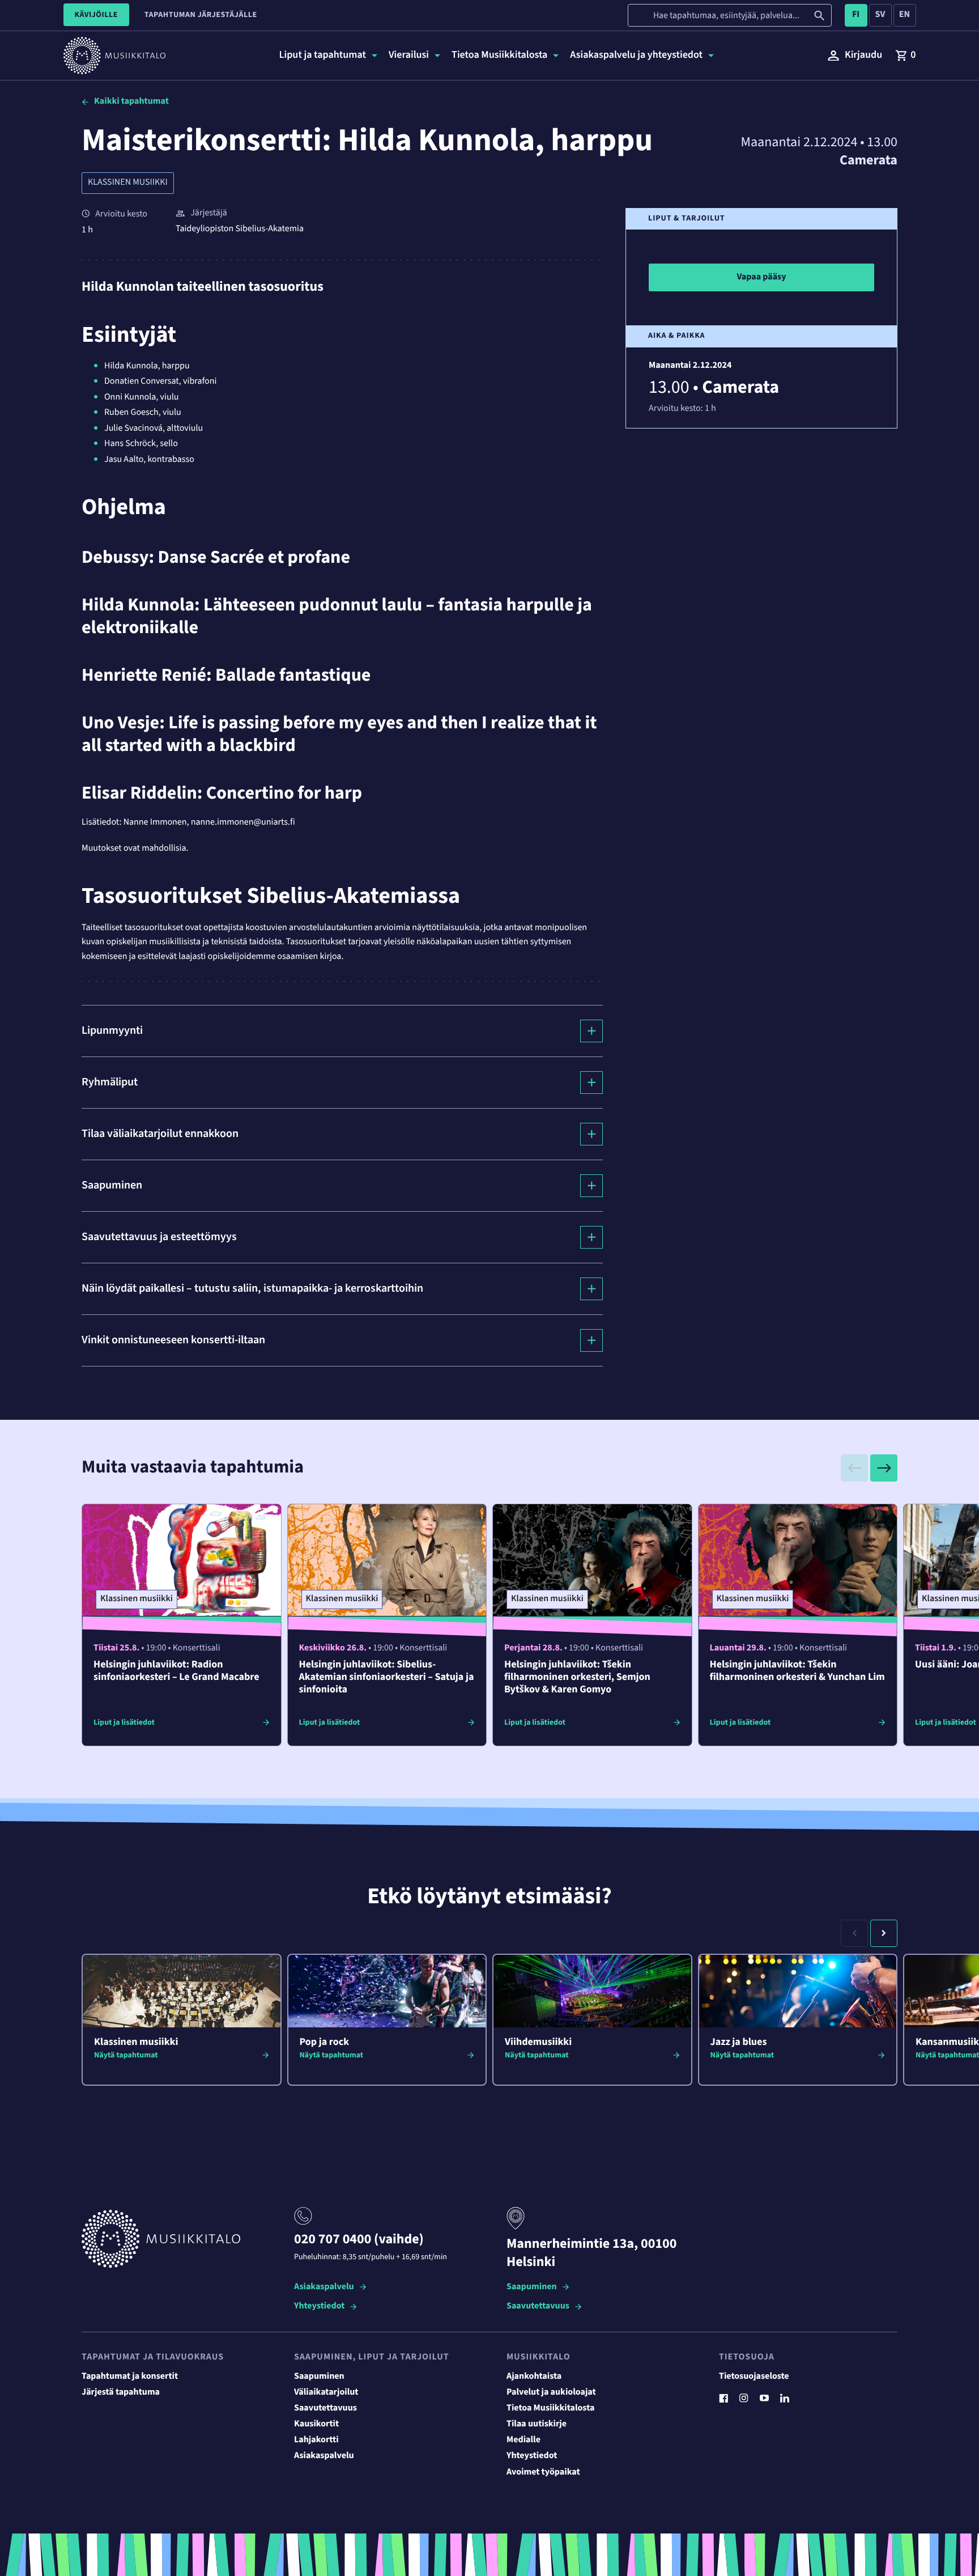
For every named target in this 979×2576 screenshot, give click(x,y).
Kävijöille (96, 15)
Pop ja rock (325, 2042)
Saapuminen (532, 2287)
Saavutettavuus (538, 2306)
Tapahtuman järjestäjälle (201, 15)
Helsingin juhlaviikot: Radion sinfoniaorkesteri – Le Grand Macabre (176, 1671)
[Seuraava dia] (884, 1468)
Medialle (523, 2440)
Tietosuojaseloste (754, 2376)
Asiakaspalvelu (324, 2287)
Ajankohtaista (534, 2376)
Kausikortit (316, 2424)
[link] (905, 56)
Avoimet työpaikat (543, 2472)
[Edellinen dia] (854, 1468)
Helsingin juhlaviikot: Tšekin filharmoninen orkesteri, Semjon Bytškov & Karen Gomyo (577, 1677)
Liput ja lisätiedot (124, 1722)
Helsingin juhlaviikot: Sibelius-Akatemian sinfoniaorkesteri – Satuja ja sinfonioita (387, 1677)
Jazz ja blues (739, 2042)
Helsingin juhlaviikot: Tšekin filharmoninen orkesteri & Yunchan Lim (797, 1671)
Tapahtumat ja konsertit (130, 2376)
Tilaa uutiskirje (537, 2424)
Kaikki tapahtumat (131, 101)
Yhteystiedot (319, 2306)
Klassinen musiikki (128, 183)
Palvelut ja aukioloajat (551, 2392)
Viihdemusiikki (538, 2042)
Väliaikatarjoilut (326, 2392)
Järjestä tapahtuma (121, 2392)
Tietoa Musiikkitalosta (550, 2408)
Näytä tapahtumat (126, 2055)
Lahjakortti (316, 2440)
